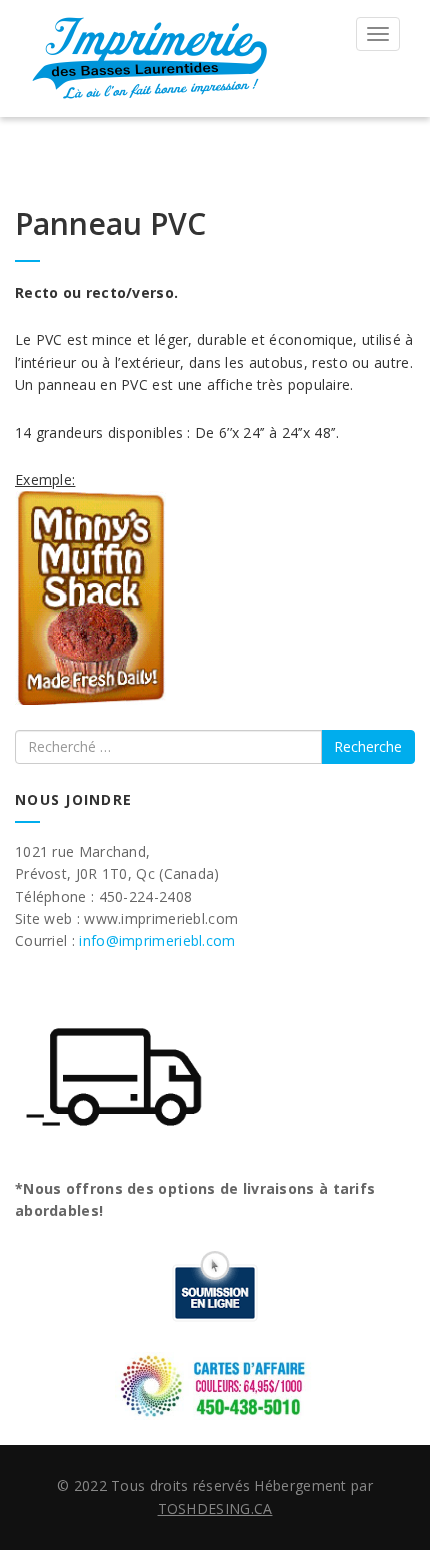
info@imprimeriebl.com (157, 940)
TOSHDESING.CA (215, 1508)
